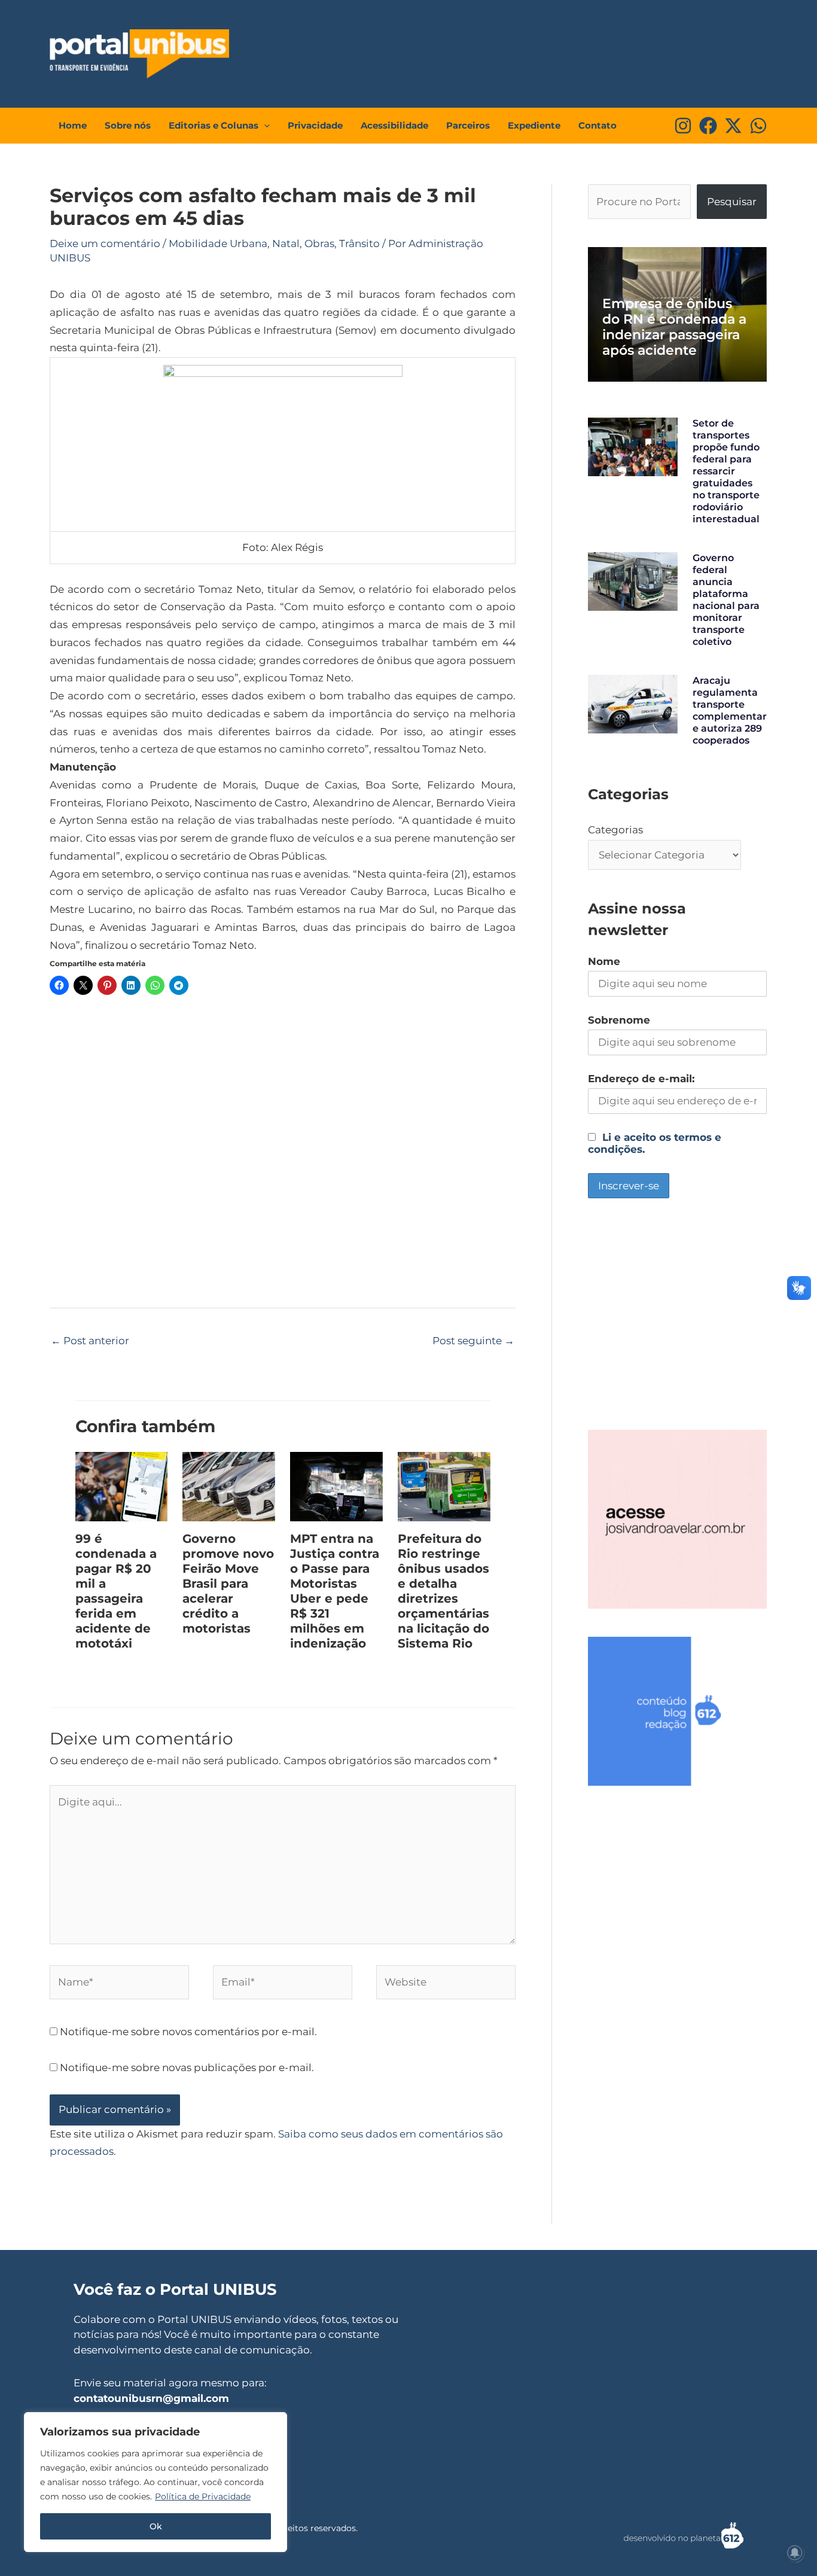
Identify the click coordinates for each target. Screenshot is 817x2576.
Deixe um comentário (105, 243)
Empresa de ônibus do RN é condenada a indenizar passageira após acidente (674, 327)
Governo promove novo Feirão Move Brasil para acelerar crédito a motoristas (228, 1584)
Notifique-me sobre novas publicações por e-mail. (187, 2068)
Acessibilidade (394, 125)
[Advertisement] (544, 51)
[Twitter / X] (733, 126)
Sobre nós (128, 125)
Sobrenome (619, 1020)
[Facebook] (708, 126)
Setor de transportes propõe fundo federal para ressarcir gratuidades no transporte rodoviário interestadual (726, 471)
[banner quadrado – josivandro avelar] (677, 1518)
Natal (286, 243)
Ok (156, 2526)
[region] (156, 2482)
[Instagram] (683, 126)
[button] (264, 126)
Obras (319, 243)
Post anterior (90, 1341)
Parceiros (468, 125)
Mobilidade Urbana (218, 243)
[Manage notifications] (795, 2553)
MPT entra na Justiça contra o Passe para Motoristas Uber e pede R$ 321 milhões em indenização (335, 1591)
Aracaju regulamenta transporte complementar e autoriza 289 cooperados (730, 710)
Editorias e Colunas (214, 125)
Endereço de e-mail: (641, 1079)
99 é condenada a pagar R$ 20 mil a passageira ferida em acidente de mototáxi (116, 1591)
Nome (604, 961)
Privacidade (315, 125)
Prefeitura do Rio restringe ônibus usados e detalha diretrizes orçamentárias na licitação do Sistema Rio (443, 1591)
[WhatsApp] (758, 126)
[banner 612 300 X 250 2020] (677, 1710)
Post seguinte (473, 1341)
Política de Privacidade (203, 2496)
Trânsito (359, 243)
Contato (597, 125)
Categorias (615, 830)
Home (73, 125)
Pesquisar (732, 202)
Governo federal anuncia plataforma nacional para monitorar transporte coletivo (726, 600)
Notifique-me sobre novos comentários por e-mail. (188, 2032)
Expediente (534, 125)
